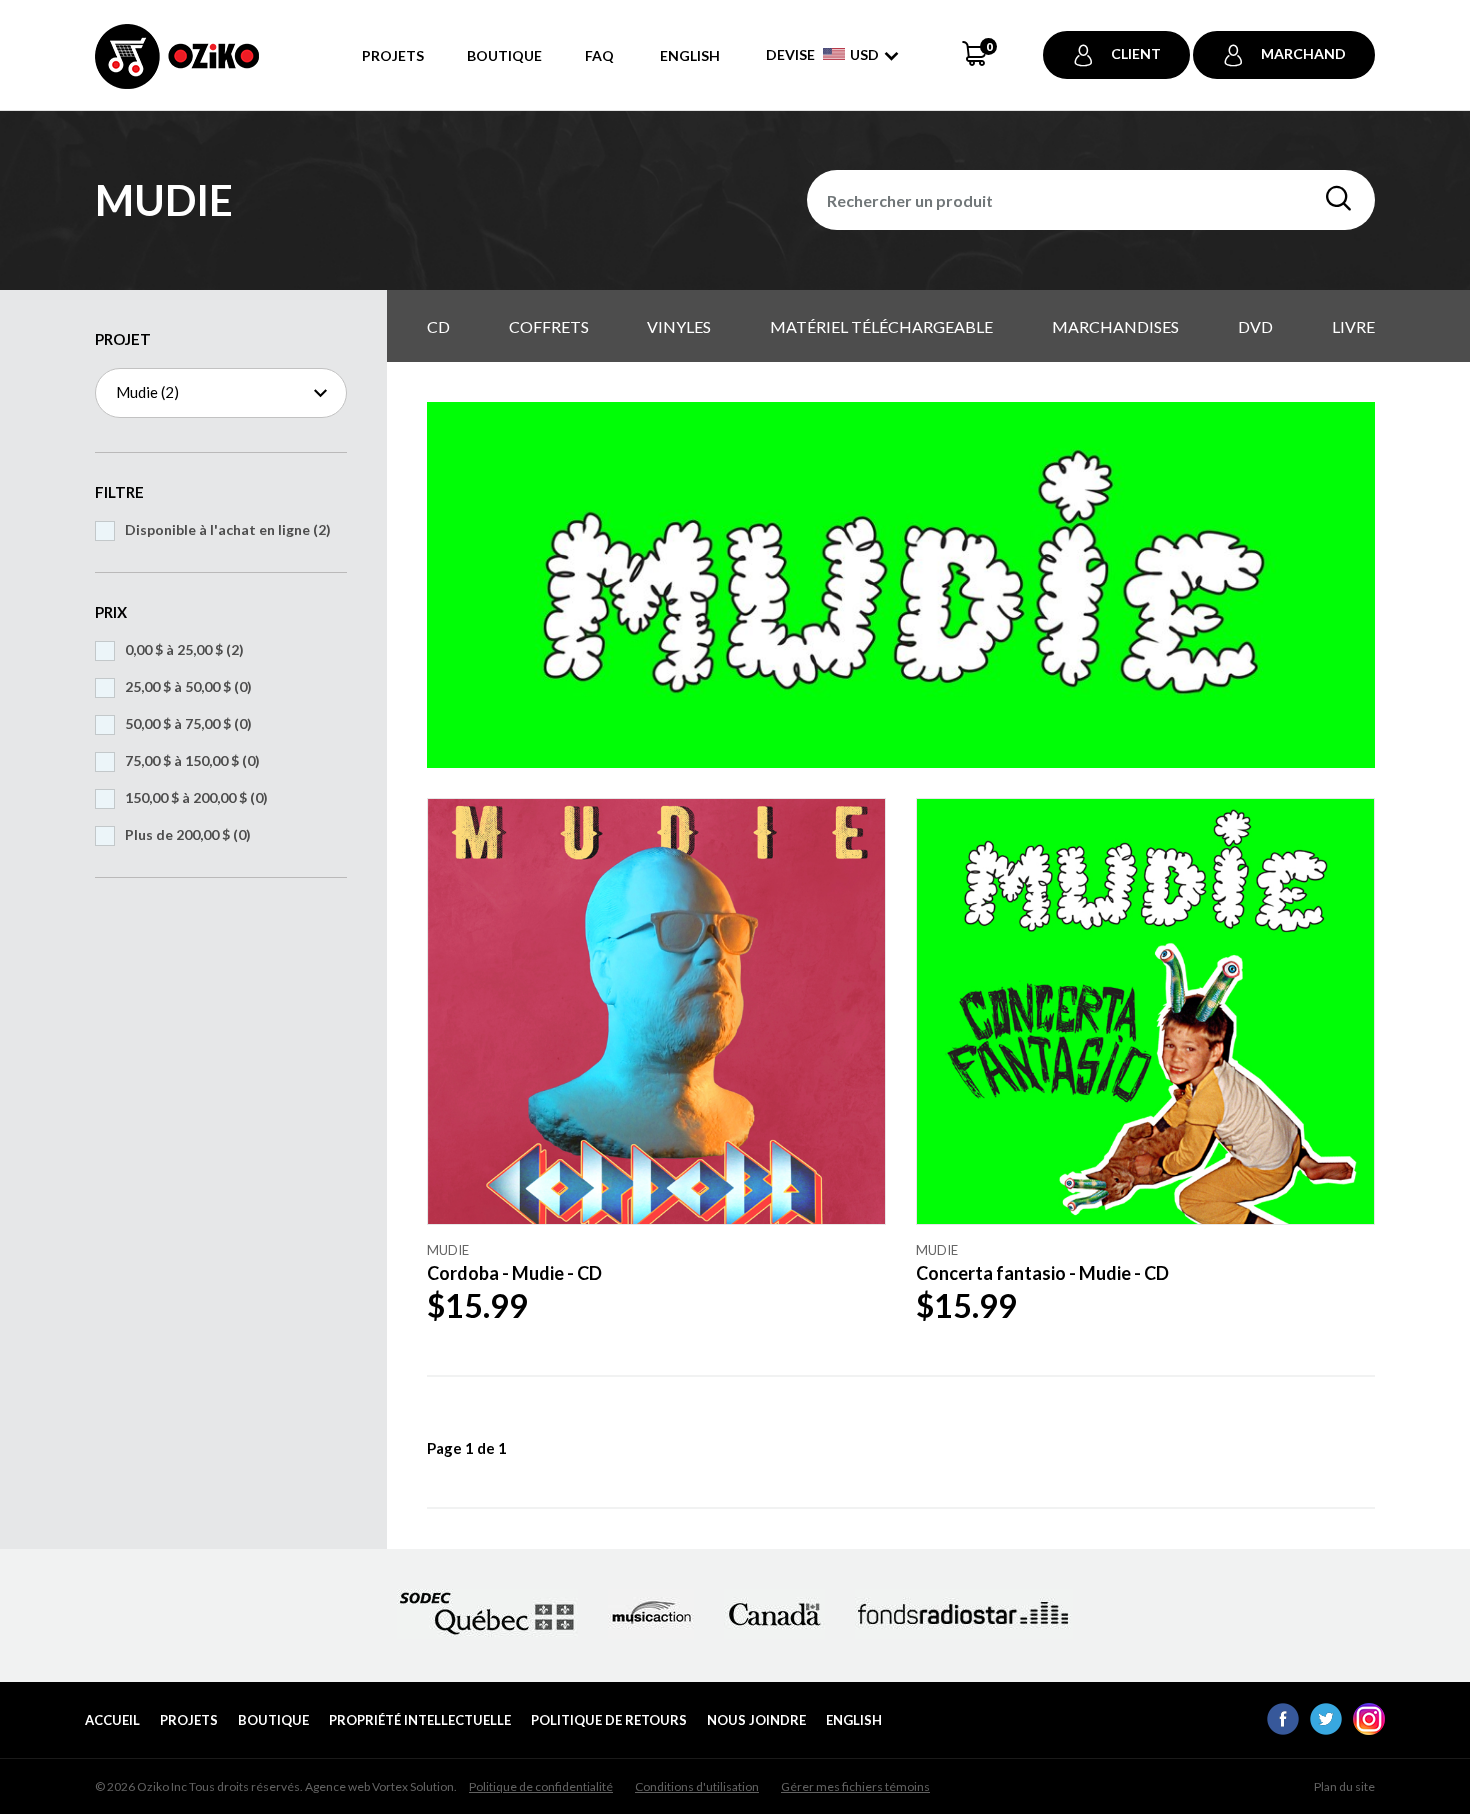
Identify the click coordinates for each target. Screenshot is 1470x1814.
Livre (1353, 326)
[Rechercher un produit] (1338, 199)
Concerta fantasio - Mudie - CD (1042, 1273)
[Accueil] (177, 67)
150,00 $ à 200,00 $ (196, 797)
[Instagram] (1369, 1729)
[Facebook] (1283, 1729)
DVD (1255, 326)
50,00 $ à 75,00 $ (188, 723)
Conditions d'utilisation (697, 1786)
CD (438, 326)
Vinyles (679, 326)
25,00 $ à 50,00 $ (188, 686)
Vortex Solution (413, 1786)
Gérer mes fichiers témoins (855, 1786)
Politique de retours (609, 1720)
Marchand (1303, 53)
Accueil (112, 1720)
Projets (393, 55)
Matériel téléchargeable (881, 326)
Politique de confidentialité (541, 1786)
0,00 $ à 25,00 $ (184, 649)
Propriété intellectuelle (420, 1720)
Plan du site (1344, 1786)
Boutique (504, 55)
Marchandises (1115, 326)
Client (1136, 53)
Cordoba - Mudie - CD (514, 1273)
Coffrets (549, 326)
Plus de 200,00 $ (188, 834)
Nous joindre (756, 1720)
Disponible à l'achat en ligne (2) (228, 529)
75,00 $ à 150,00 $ (192, 760)
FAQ (599, 55)
